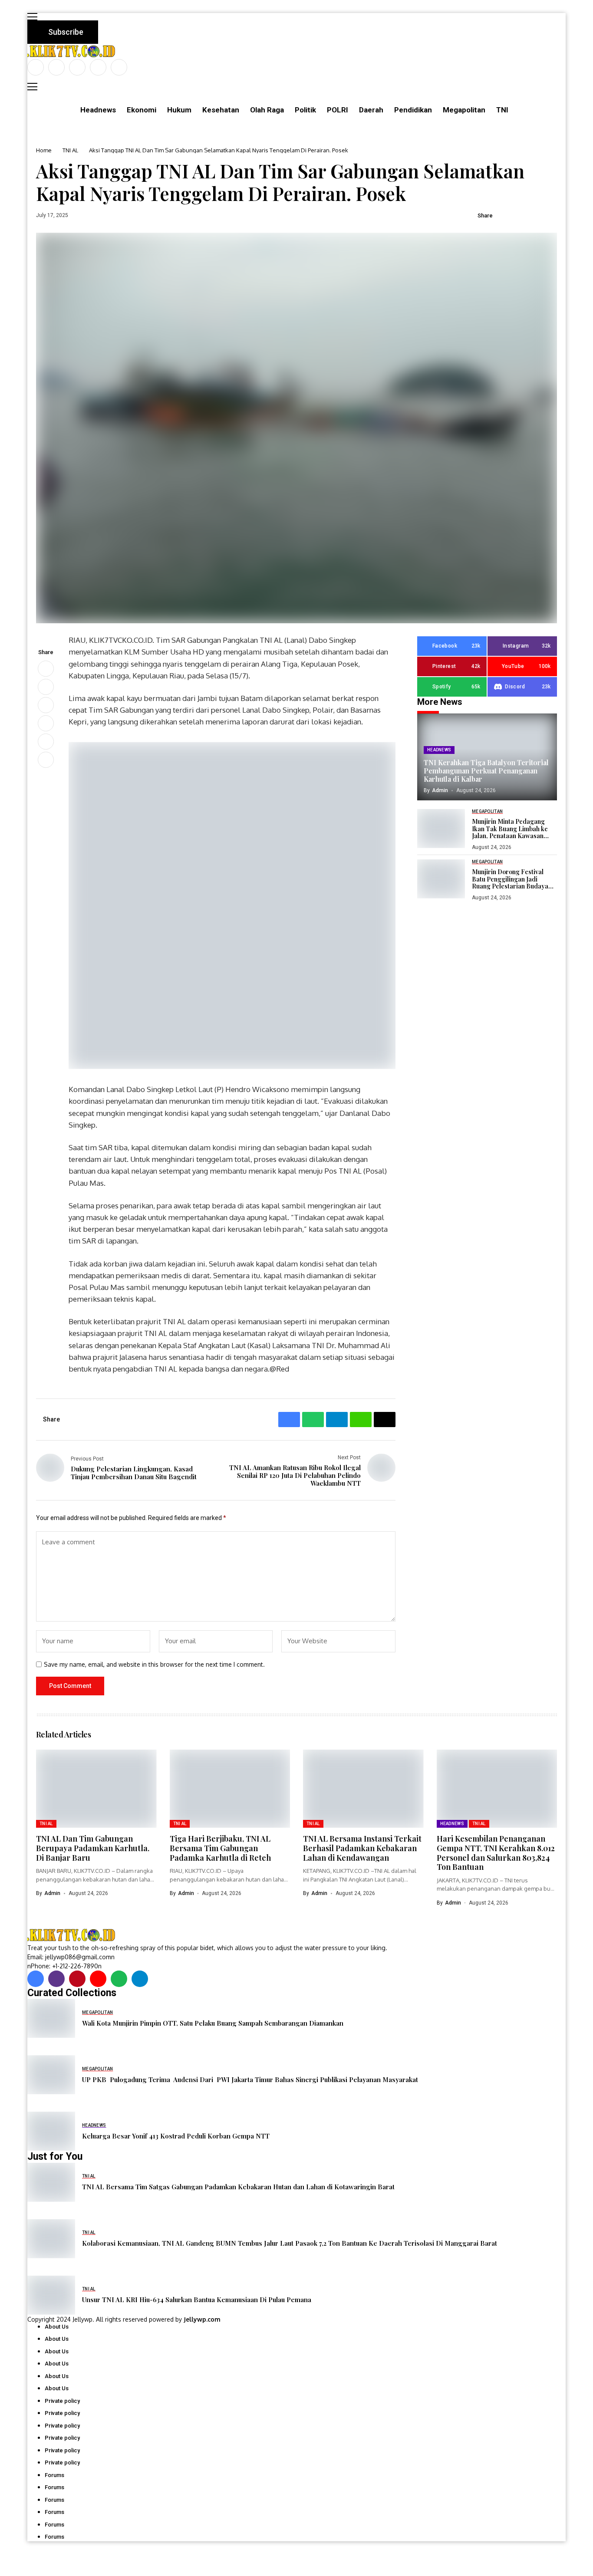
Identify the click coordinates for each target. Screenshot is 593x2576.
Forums (54, 2475)
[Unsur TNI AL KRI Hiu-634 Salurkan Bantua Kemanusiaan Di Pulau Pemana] (51, 2295)
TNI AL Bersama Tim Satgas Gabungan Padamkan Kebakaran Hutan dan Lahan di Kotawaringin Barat (238, 2187)
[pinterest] (98, 67)
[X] (56, 67)
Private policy (62, 2401)
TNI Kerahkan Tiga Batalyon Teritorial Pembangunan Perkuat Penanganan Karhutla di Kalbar (486, 771)
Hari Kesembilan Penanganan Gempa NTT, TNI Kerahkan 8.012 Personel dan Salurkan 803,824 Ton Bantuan (496, 1853)
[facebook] (36, 67)
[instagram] (77, 67)
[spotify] (119, 1979)
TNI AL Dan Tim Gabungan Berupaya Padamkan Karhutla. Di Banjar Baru (93, 1848)
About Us (57, 2327)
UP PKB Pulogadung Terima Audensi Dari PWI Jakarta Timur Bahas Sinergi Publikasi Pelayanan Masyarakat (250, 2079)
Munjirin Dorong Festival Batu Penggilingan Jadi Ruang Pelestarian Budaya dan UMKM (510, 879)
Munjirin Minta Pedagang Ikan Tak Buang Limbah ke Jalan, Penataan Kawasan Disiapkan (510, 829)
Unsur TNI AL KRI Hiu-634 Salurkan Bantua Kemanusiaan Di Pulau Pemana (197, 2300)
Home (44, 150)
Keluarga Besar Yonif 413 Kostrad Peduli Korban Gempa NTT (176, 2136)
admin (440, 790)
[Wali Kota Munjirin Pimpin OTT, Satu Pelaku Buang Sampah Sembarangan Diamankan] (51, 2018)
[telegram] (140, 1979)
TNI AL (70, 150)
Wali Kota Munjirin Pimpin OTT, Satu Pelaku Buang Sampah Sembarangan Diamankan (213, 2023)
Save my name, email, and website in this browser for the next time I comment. (154, 1665)
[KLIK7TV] (73, 1935)
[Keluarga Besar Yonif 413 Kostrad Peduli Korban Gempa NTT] (51, 2131)
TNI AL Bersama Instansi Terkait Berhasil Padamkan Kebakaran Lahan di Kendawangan (362, 1848)
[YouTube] (119, 67)
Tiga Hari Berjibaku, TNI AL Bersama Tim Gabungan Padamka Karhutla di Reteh (220, 1848)
